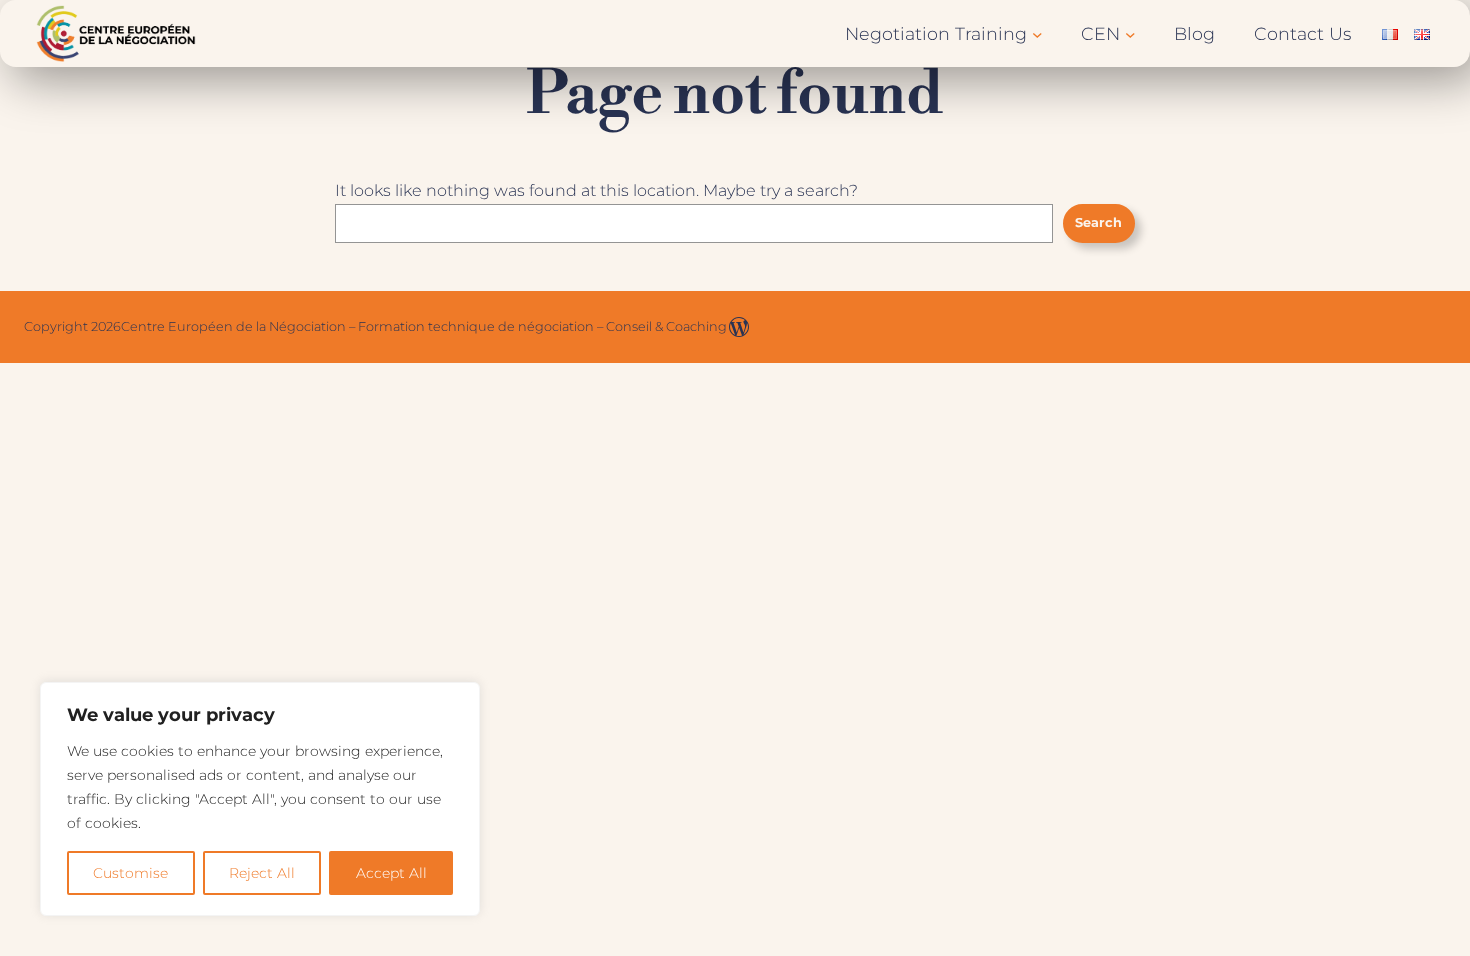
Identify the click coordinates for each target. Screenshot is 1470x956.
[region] (260, 799)
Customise (130, 873)
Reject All (262, 873)
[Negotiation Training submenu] (1037, 33)
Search (1098, 222)
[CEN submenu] (1130, 33)
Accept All (391, 873)
